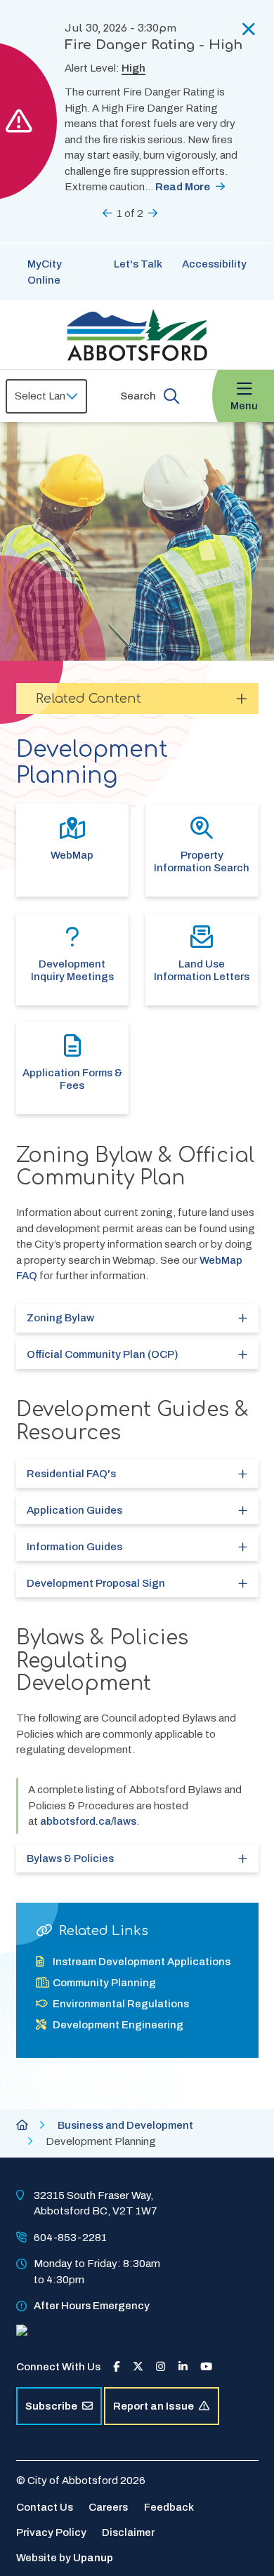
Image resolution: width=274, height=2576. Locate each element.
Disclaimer (128, 2532)
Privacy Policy (51, 2532)
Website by (65, 2558)
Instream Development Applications (142, 1962)
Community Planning (104, 1983)
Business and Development (125, 2125)
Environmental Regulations (121, 2004)
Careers (108, 2507)
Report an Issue (154, 2406)
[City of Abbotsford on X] (138, 2367)
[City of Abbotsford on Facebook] (116, 2367)
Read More (183, 187)
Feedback (169, 2507)
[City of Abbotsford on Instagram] (161, 2367)
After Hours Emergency (92, 2306)
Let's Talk (138, 264)
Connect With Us (58, 2367)
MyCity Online (45, 272)
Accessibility (214, 264)
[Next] (153, 213)
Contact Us (45, 2507)
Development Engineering (118, 2025)
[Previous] (107, 213)
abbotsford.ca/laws (88, 1821)
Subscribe (51, 2406)
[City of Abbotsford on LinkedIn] (183, 2367)
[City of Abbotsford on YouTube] (206, 2367)
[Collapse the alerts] (249, 29)
